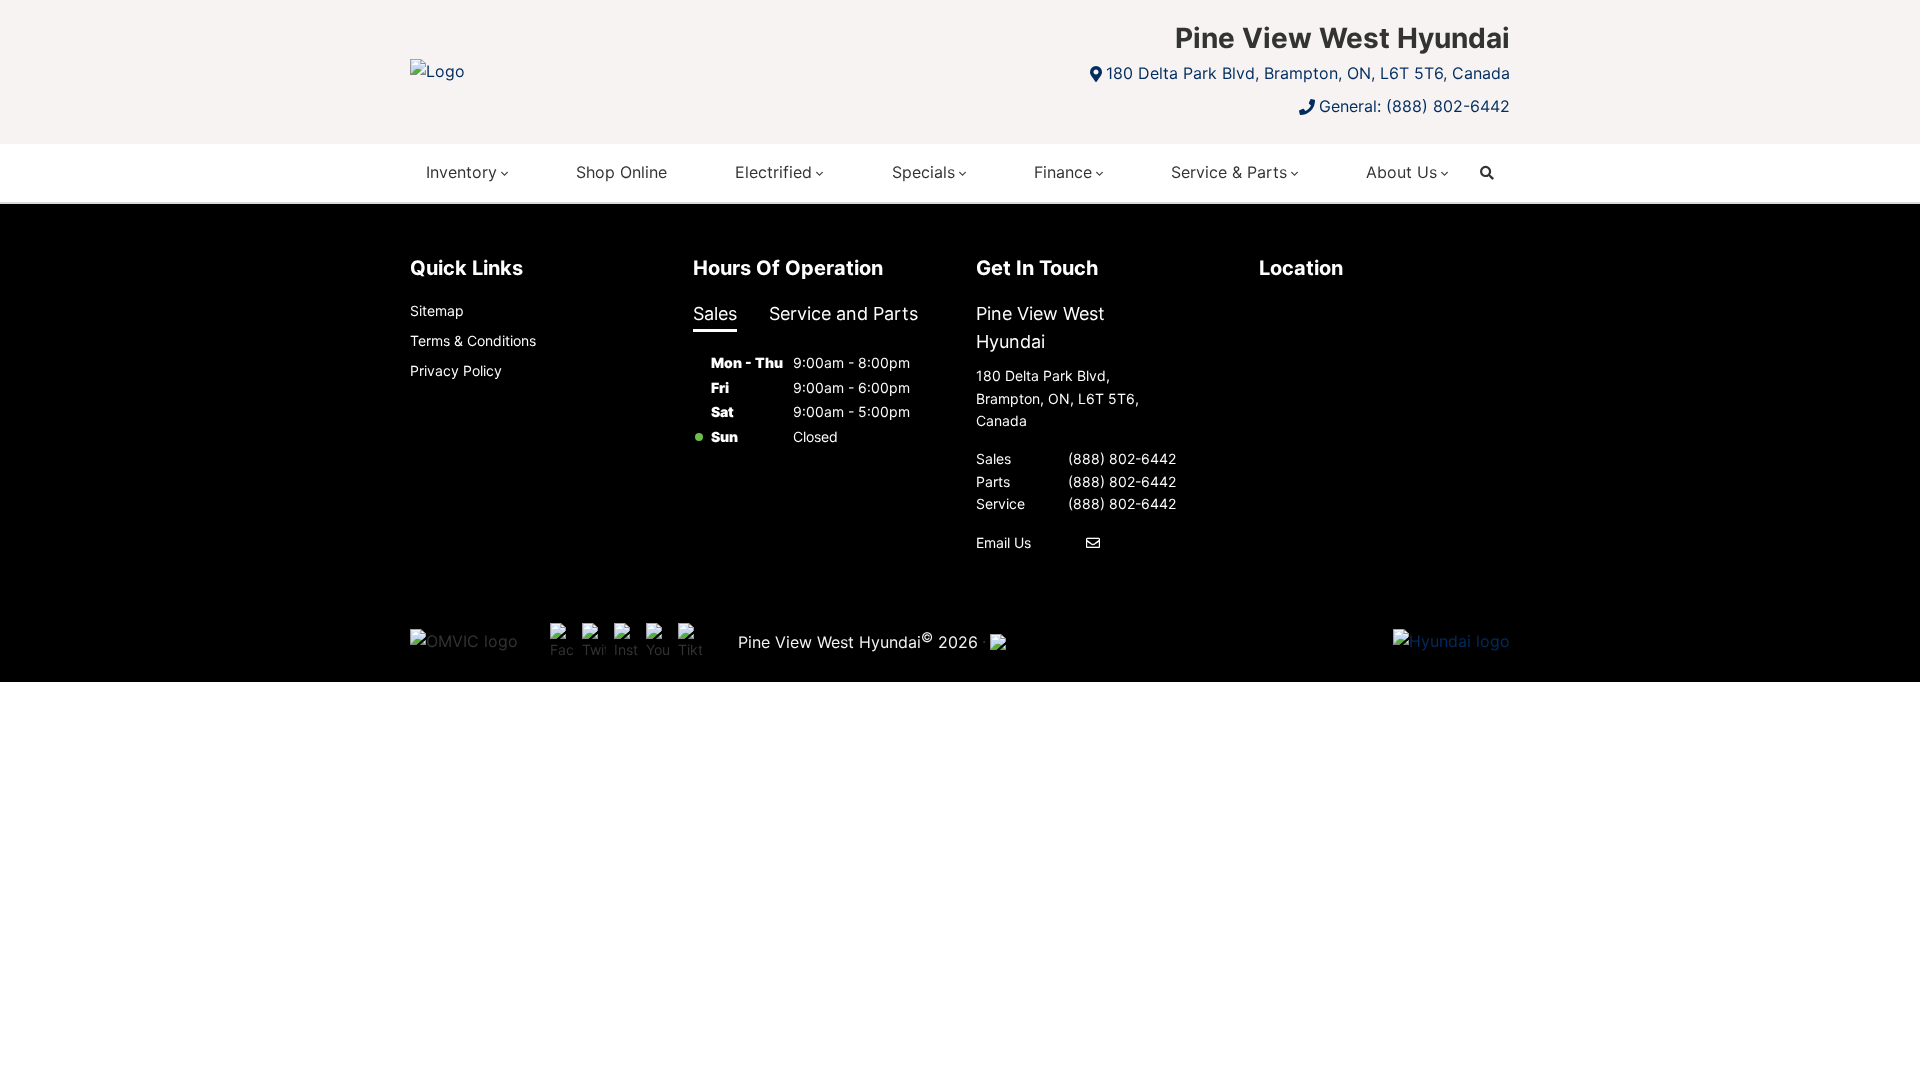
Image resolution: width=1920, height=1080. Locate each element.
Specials (923, 172)
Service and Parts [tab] (843, 313)
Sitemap (437, 310)
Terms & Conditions (473, 340)
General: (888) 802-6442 (1414, 106)
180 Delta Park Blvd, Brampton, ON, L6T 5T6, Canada (1308, 73)
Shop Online (621, 172)
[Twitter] (594, 642)
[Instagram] (626, 642)
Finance (1063, 172)
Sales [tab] (715, 313)
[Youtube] (658, 642)
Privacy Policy (456, 370)
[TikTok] (690, 642)
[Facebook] (562, 642)
